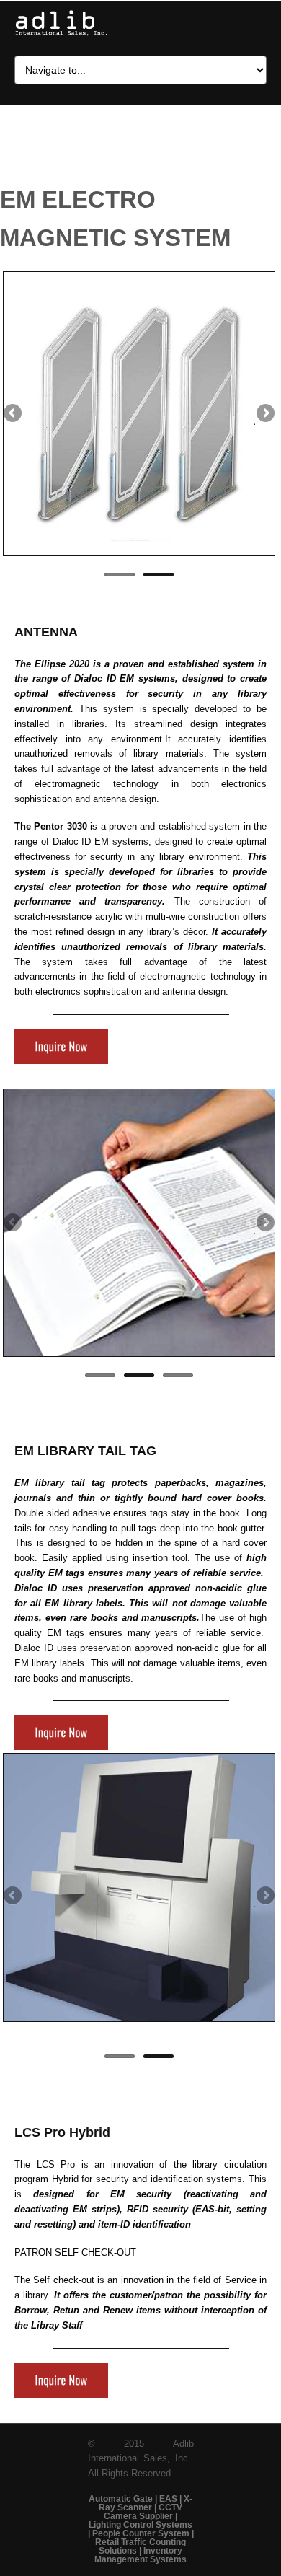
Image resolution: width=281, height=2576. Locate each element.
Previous (14, 414)
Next (264, 414)
